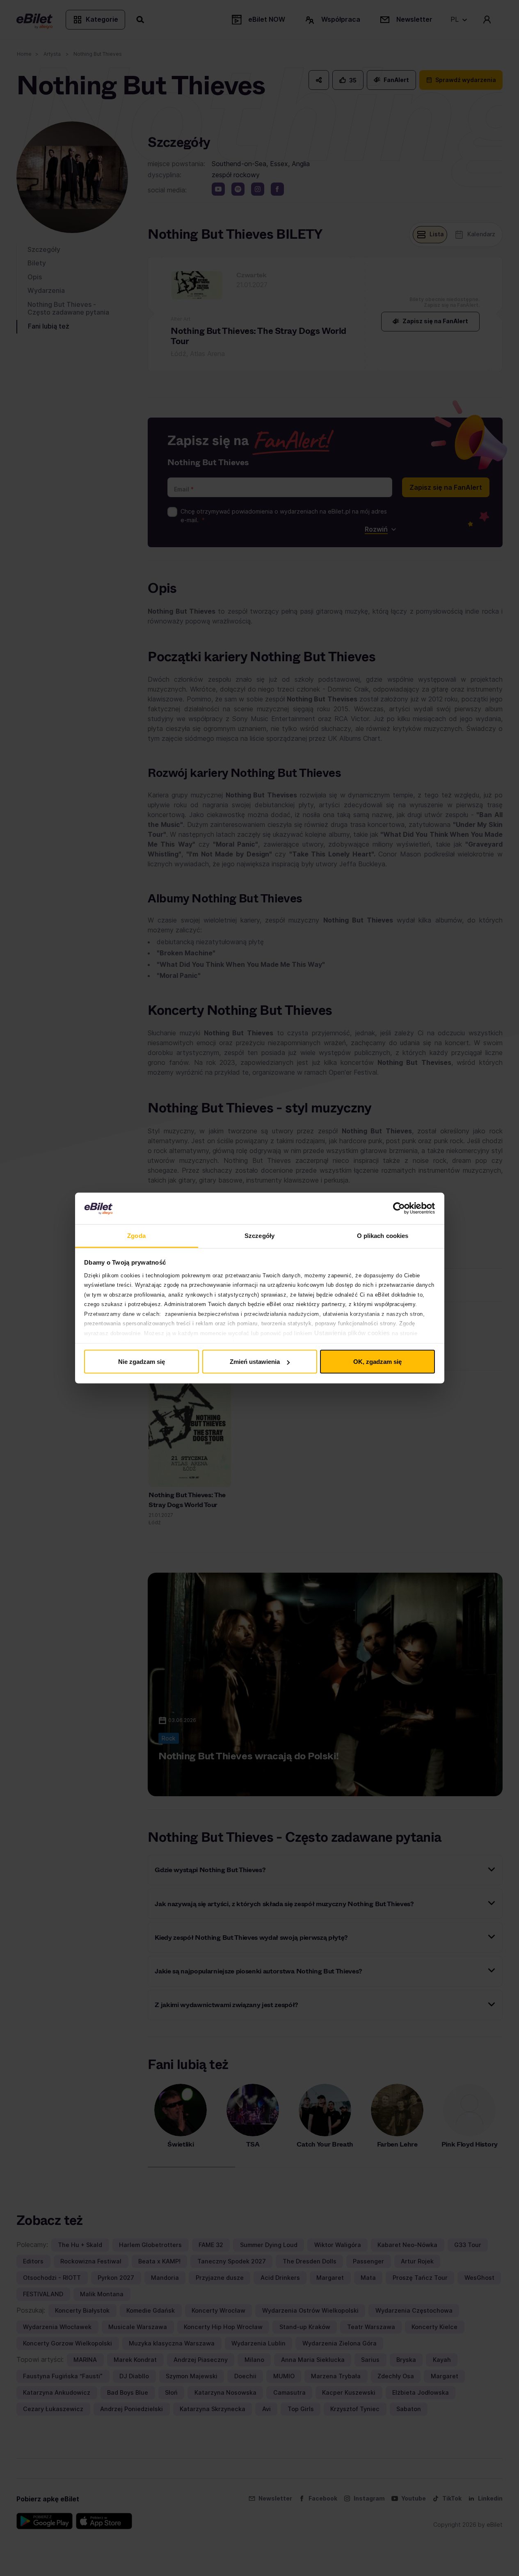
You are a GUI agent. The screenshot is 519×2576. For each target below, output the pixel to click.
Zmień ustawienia (255, 1362)
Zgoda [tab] (136, 1235)
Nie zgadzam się (142, 1362)
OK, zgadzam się (377, 1362)
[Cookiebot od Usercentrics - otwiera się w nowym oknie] (399, 1208)
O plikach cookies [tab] (383, 1235)
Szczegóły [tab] (259, 1235)
